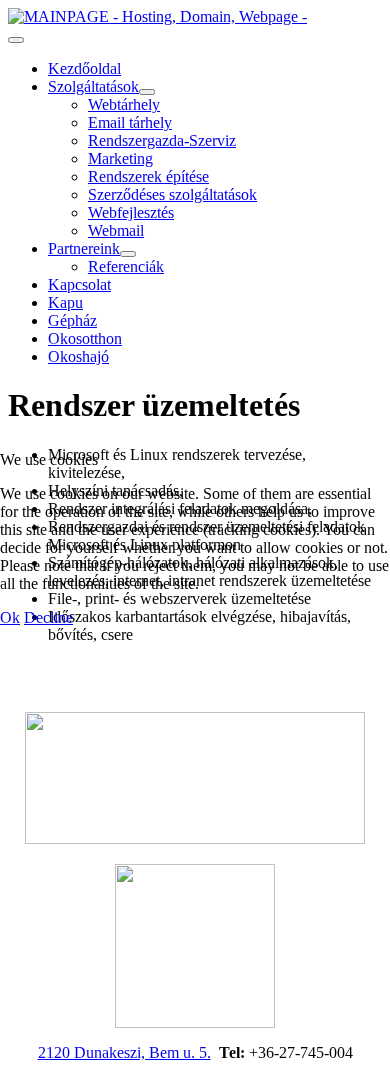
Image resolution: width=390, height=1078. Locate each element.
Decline (48, 617)
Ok (10, 617)
